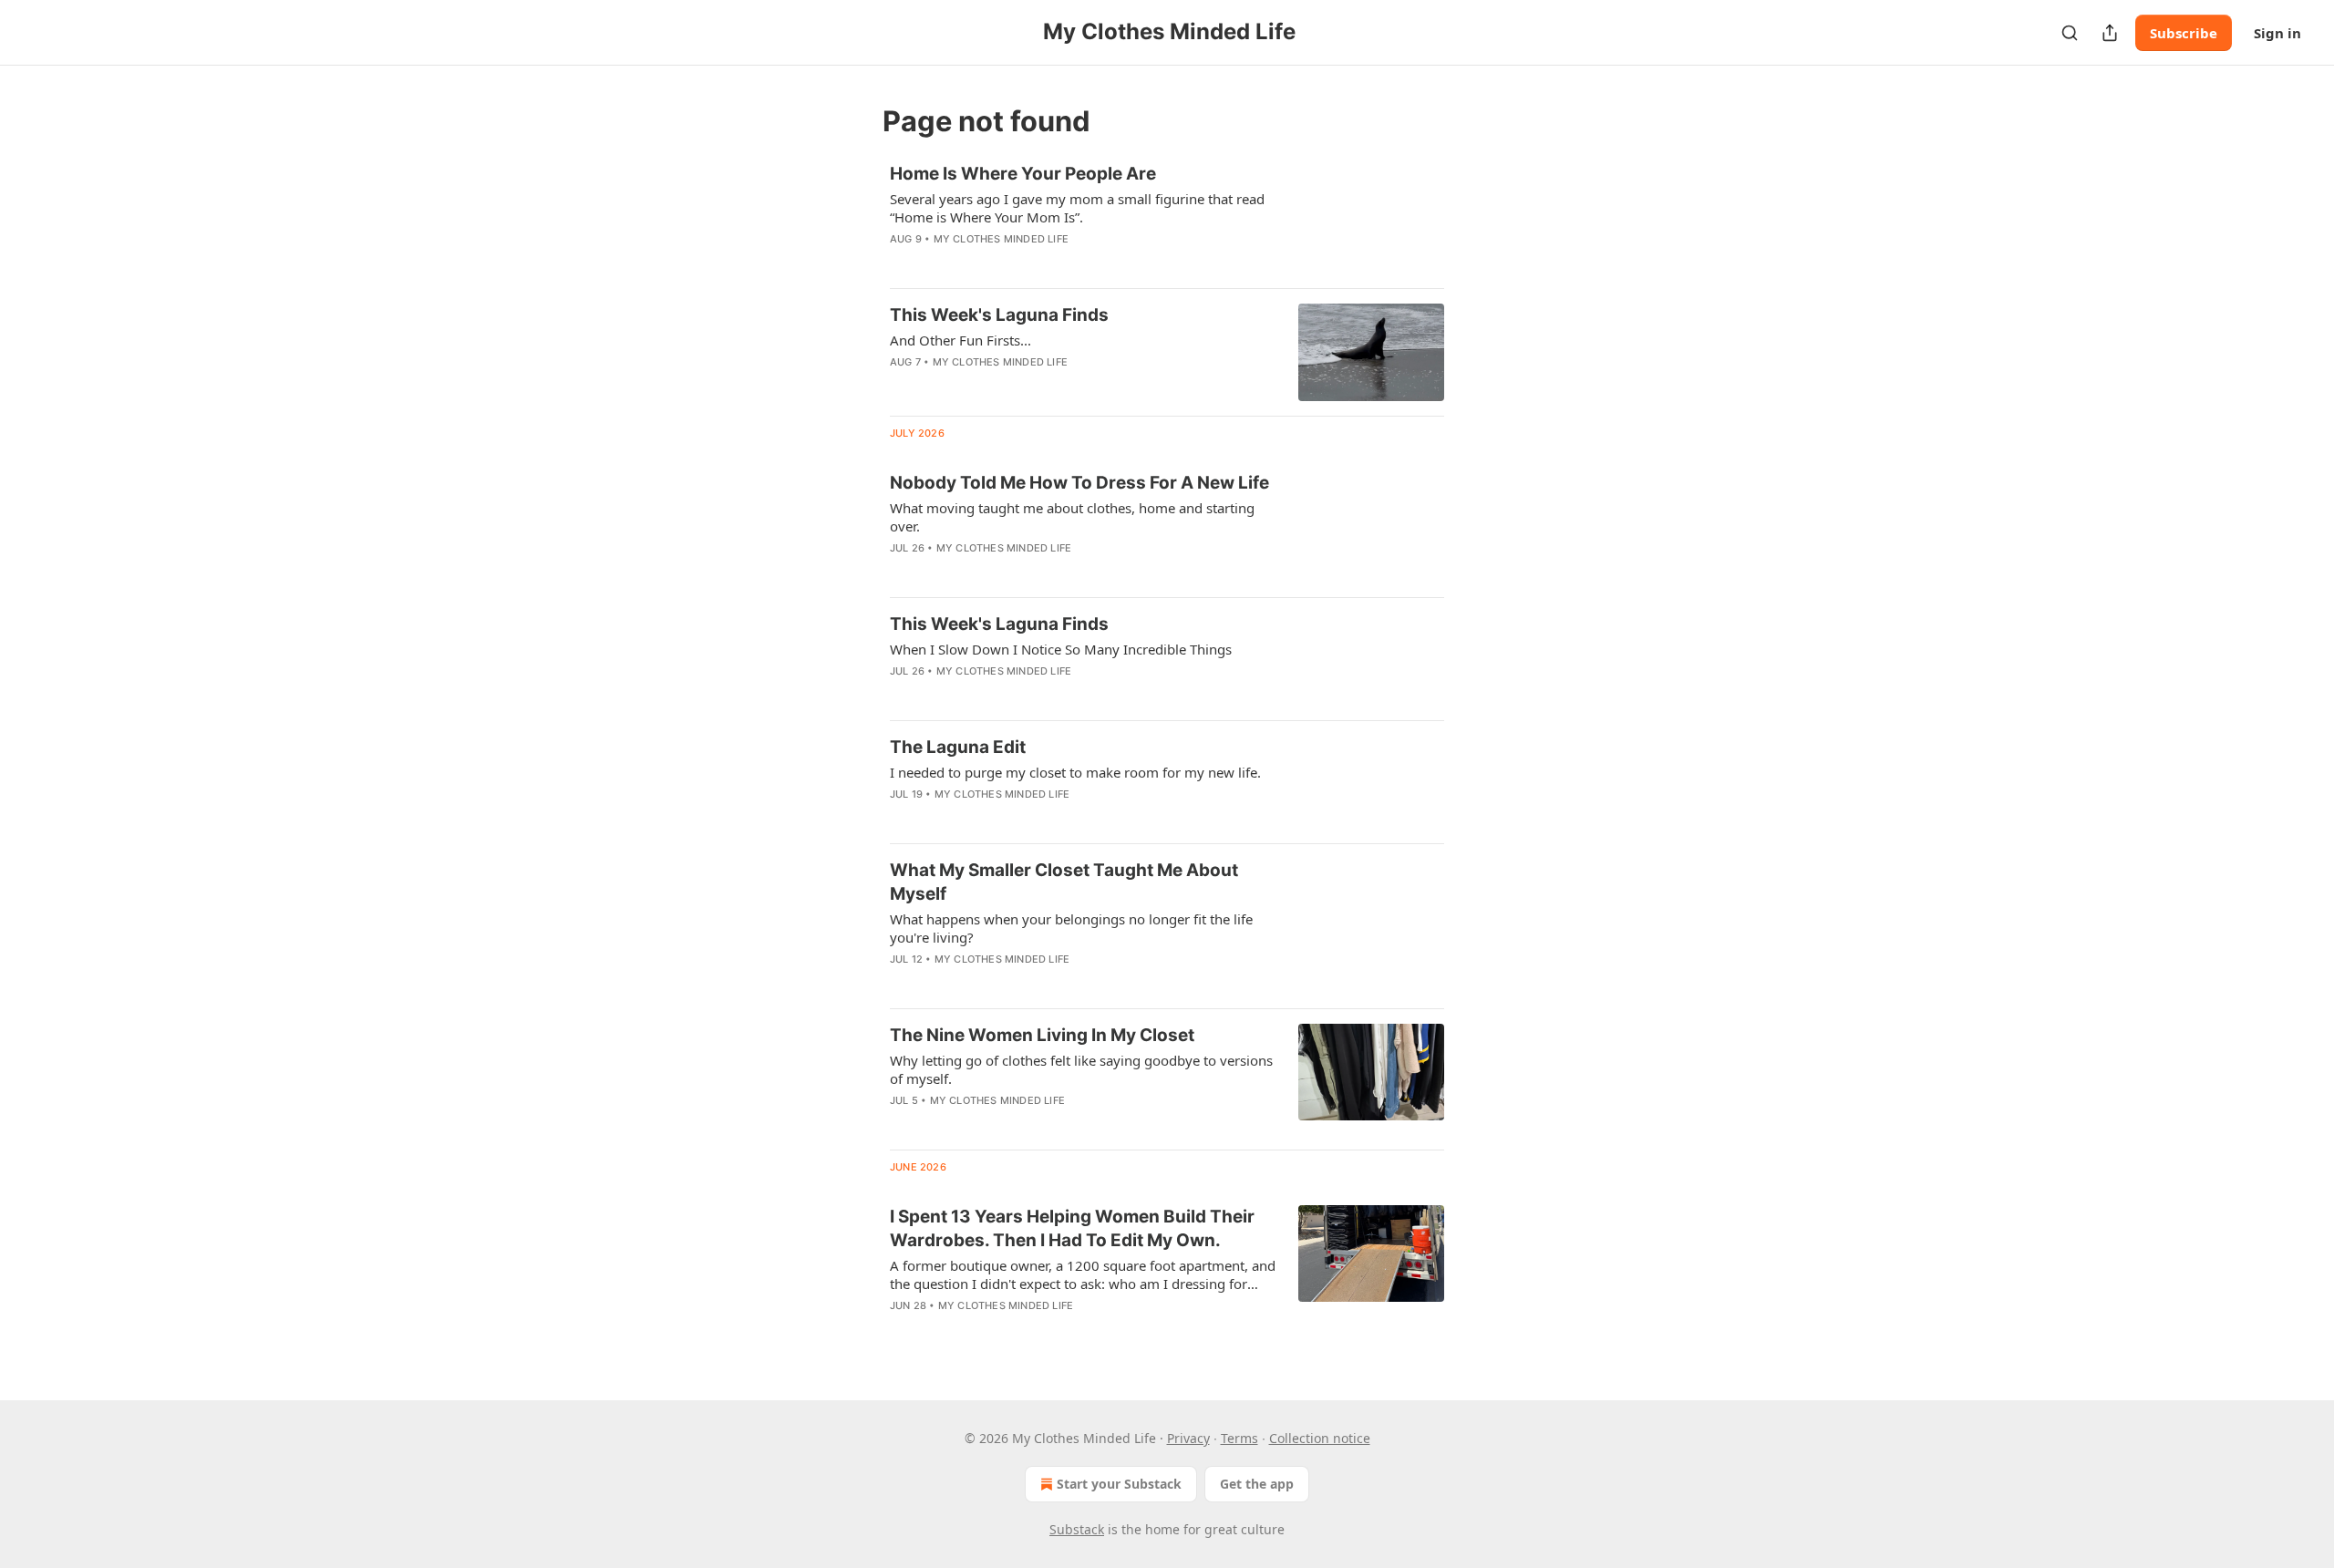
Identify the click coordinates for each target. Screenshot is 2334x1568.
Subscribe (2184, 33)
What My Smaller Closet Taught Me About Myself (1064, 882)
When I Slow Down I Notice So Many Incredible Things (1061, 649)
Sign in (2277, 33)
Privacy (1188, 1438)
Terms (1239, 1438)
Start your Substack (1119, 1484)
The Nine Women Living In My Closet (1042, 1035)
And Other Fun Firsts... (960, 340)
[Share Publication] (2110, 33)
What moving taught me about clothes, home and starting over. (1072, 517)
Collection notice (1320, 1438)
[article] (1167, 218)
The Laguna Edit (958, 747)
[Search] (2070, 33)
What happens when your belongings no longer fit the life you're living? (1071, 928)
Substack (1077, 1529)
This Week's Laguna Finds (999, 315)
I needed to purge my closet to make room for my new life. (1075, 772)
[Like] (902, 386)
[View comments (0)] (1029, 263)
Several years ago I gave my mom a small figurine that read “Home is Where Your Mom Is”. (1077, 208)
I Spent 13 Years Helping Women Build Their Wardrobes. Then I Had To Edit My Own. (1072, 1228)
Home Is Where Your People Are (1023, 174)
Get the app (1257, 1484)
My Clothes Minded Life (1001, 239)
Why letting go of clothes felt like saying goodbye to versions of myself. (1081, 1069)
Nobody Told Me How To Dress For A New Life (1079, 483)
